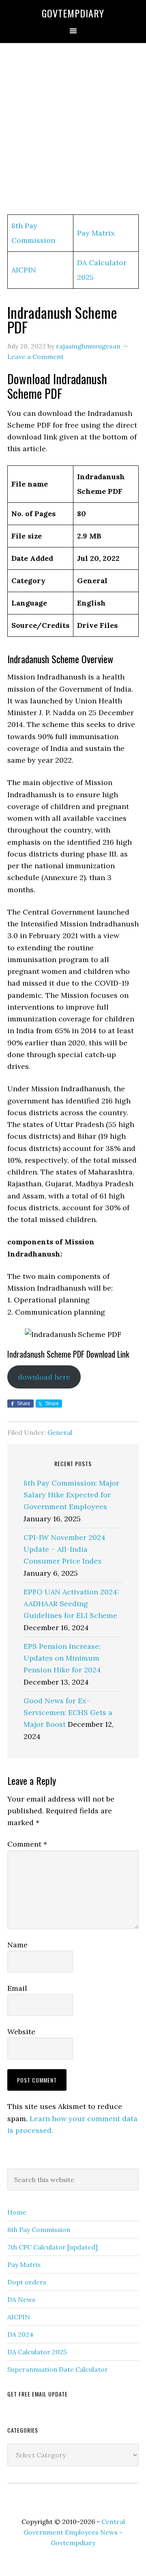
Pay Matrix (96, 233)
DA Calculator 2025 (37, 2352)
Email (17, 1988)
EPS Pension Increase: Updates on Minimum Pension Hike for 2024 (62, 1658)
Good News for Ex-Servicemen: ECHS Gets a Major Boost (68, 1713)
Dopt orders (27, 2282)
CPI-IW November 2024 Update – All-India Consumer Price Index (64, 1549)
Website (21, 2032)
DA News (21, 2299)
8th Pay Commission (39, 2230)
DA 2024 (20, 2334)
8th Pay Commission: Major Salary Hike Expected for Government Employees (71, 1495)
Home (17, 2212)
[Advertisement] (73, 129)
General (60, 1432)
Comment (27, 1844)
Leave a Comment (35, 357)
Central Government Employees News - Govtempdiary (74, 2532)
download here (44, 1377)
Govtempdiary (73, 13)
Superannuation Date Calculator (58, 2369)
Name (17, 1945)
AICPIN (24, 270)
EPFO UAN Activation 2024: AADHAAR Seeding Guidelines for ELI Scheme (71, 1604)
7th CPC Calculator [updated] (53, 2247)
